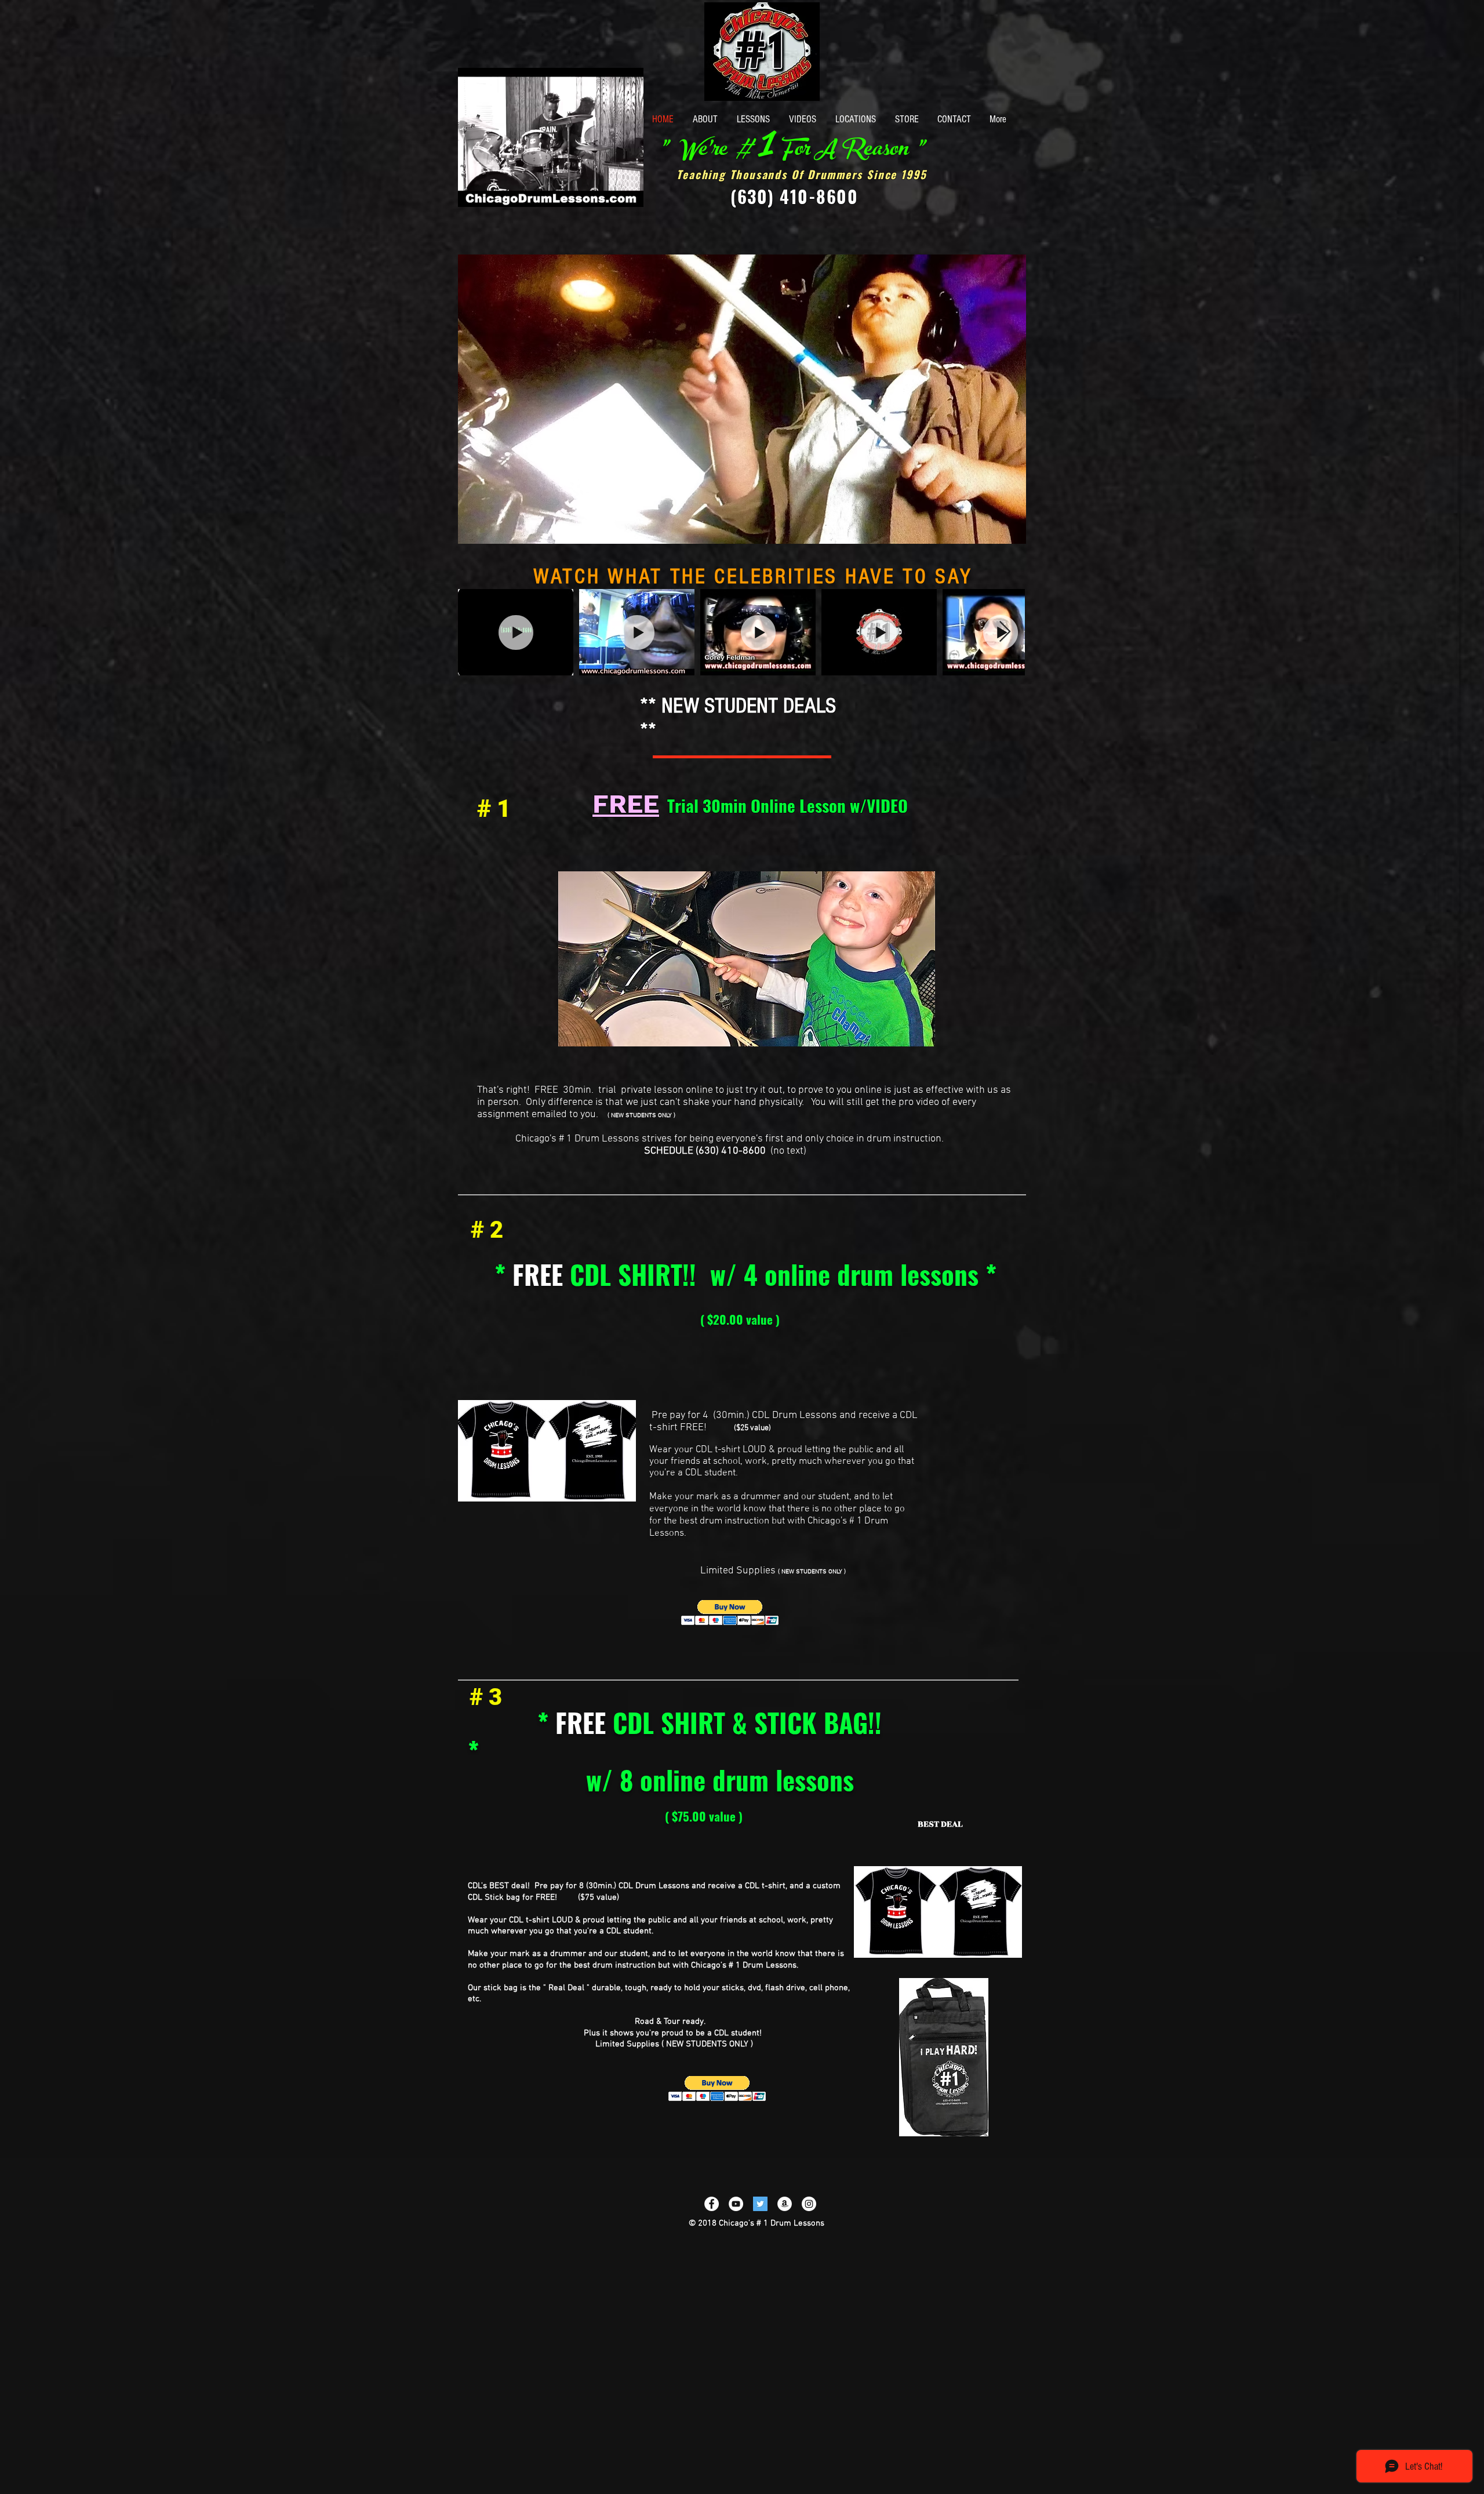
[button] (629, 194)
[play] (998, 534)
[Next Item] (1005, 632)
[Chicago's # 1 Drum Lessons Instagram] (809, 2204)
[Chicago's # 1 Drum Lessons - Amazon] (785, 2204)
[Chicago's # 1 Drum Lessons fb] (712, 2204)
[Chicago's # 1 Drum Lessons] (736, 2204)
